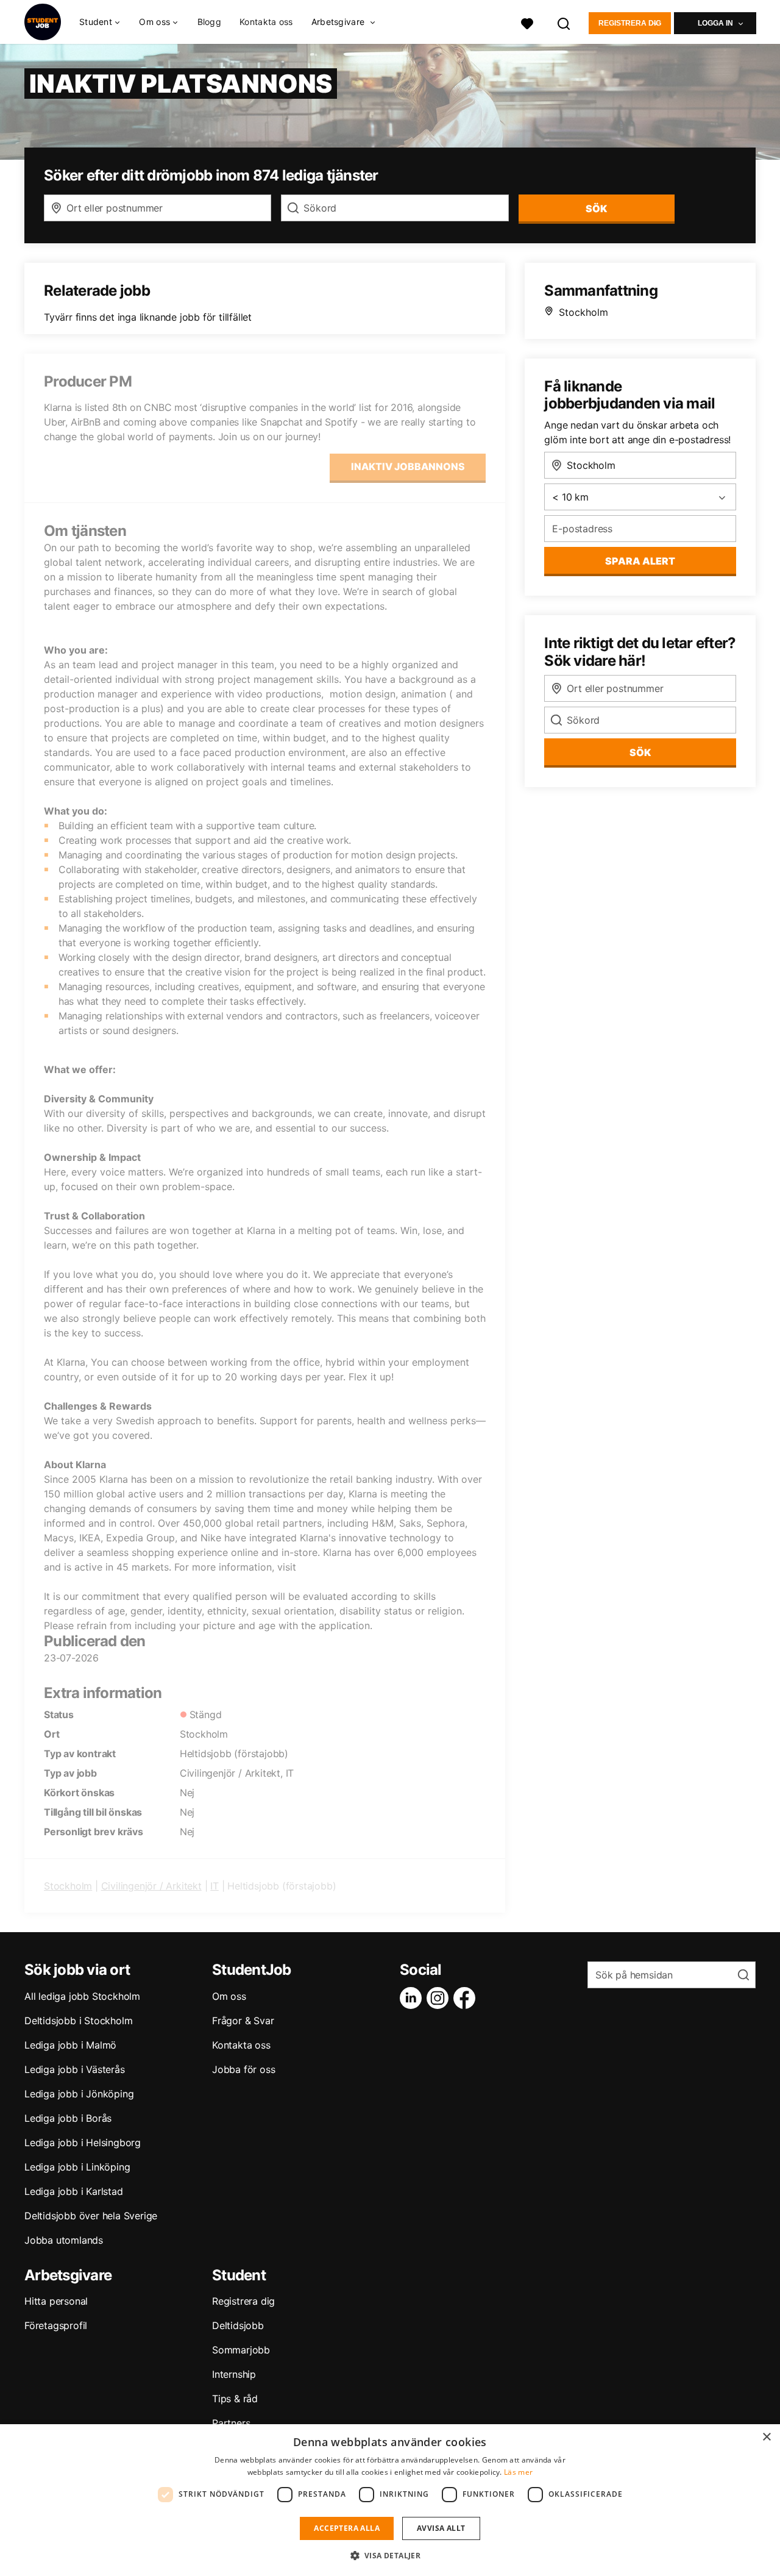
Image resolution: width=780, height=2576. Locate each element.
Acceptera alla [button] (347, 2528)
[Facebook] (467, 1998)
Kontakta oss (266, 22)
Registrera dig (630, 23)
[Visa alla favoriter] (527, 22)
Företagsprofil (56, 2325)
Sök (640, 752)
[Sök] (564, 22)
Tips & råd (235, 2399)
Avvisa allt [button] (441, 2528)
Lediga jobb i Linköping (77, 2167)
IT (214, 1886)
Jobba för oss (243, 2069)
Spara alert (640, 561)
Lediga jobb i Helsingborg (83, 2143)
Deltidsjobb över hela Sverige (91, 2216)
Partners (231, 2423)
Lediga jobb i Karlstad (74, 2191)
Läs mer (518, 2472)
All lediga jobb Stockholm (82, 1996)
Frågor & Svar (243, 2021)
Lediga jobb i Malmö (70, 2045)
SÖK (596, 209)
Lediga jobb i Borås (68, 2118)
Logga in (715, 23)
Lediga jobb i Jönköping (79, 2094)
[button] (390, 2555)
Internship (234, 2374)
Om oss (229, 1996)
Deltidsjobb (238, 2325)
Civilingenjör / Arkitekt (151, 1886)
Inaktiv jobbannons (408, 466)
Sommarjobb (241, 2350)
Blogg (210, 22)
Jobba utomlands (64, 2240)
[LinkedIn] (413, 1998)
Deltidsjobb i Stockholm (78, 2021)
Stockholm (68, 1886)
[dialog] (390, 2500)
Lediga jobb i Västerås (75, 2069)
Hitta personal (56, 2301)
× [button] (766, 2437)
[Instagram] (440, 1998)
